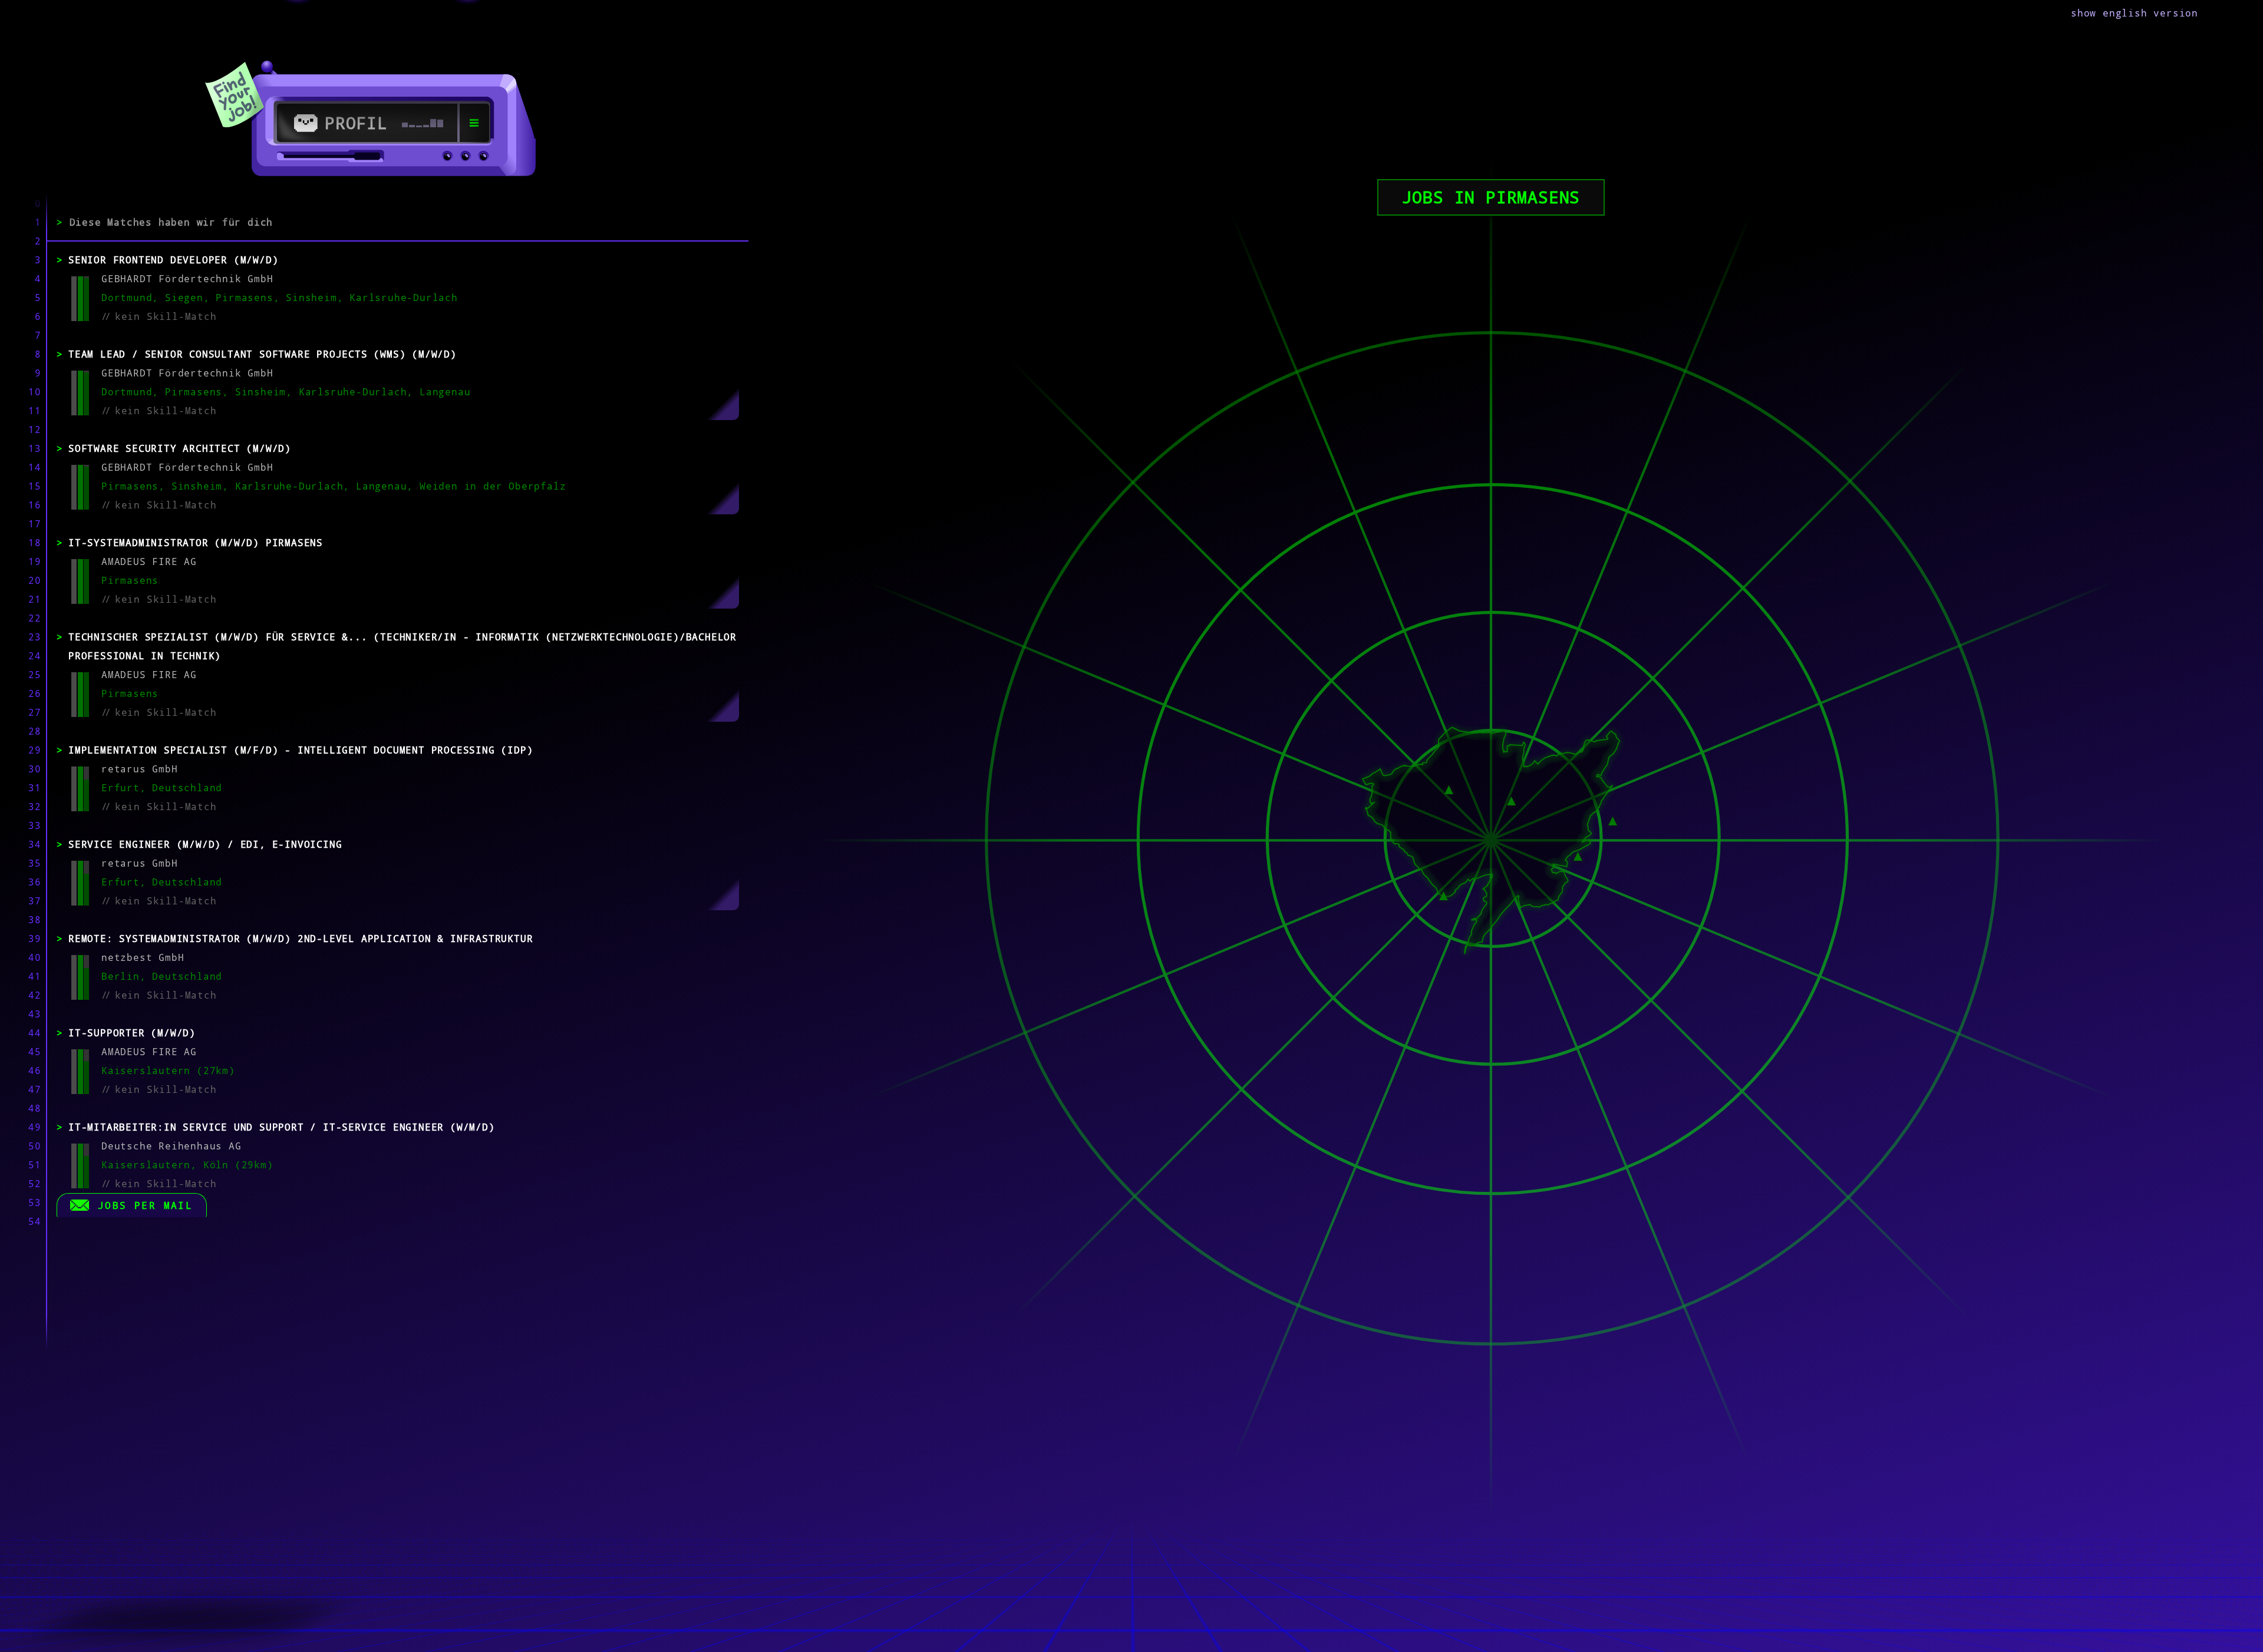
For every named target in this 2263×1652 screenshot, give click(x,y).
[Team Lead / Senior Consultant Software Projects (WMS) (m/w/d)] (1444, 895)
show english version (2135, 13)
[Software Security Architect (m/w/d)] (1578, 855)
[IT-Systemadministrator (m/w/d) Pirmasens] (1449, 788)
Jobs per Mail (145, 1205)
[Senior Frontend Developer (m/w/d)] (1511, 800)
